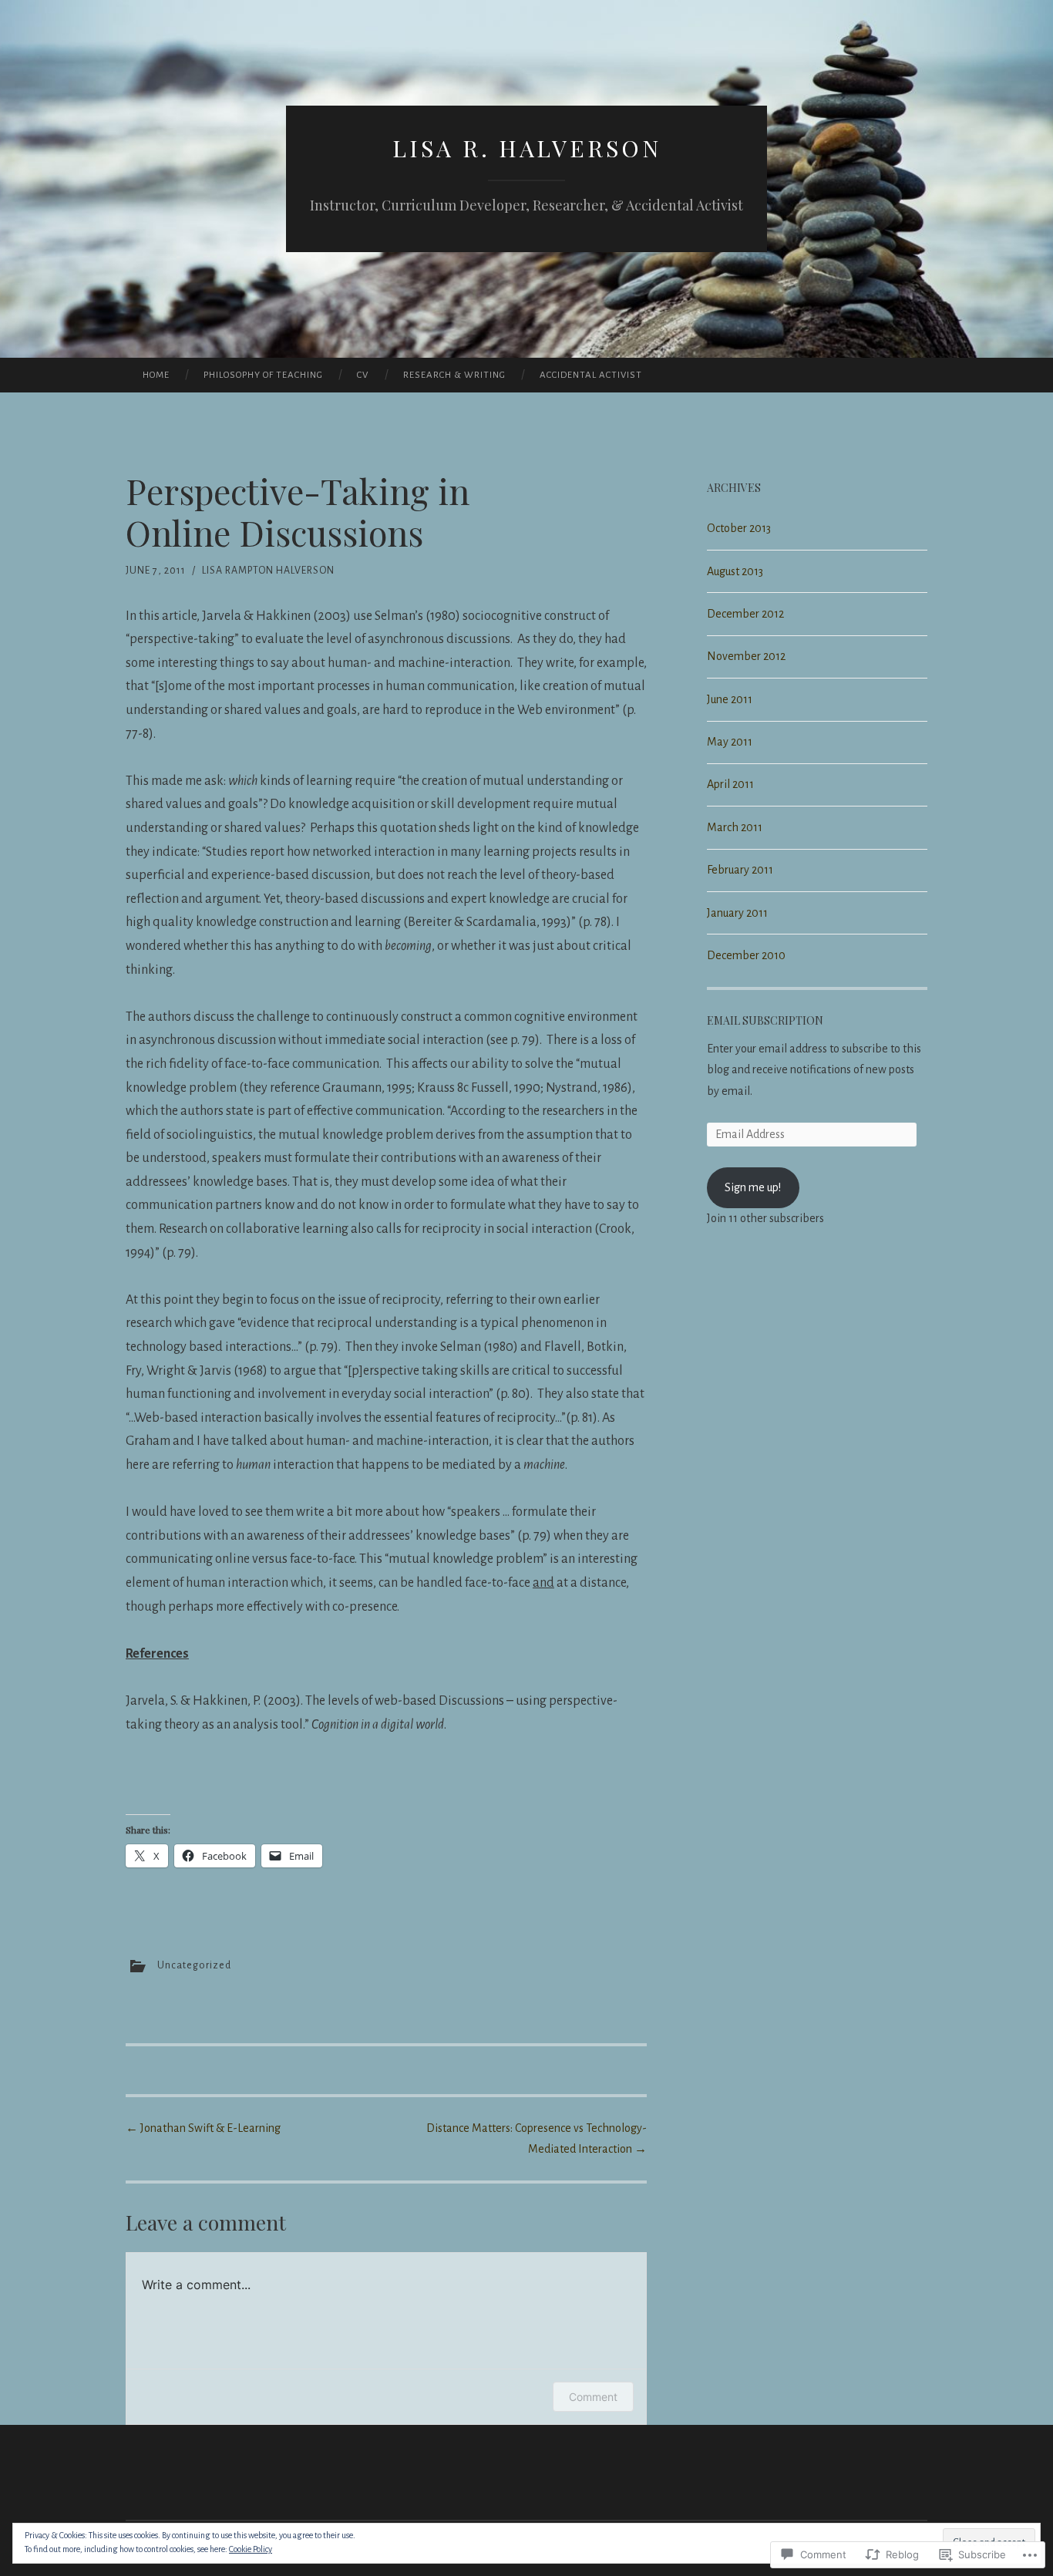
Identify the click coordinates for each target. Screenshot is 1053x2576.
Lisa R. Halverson (527, 148)
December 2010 (746, 955)
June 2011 (730, 699)
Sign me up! (753, 1187)
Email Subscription (765, 1020)
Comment (593, 2397)
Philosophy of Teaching (263, 375)
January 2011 (737, 913)
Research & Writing (454, 375)
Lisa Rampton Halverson (268, 571)
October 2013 (739, 528)
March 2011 (735, 827)
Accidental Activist (591, 375)
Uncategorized (194, 1965)
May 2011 (730, 742)
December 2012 (745, 614)
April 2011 (730, 784)
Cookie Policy (251, 2549)
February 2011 (740, 870)
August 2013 (735, 571)
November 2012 (746, 656)
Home (156, 375)
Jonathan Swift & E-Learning (203, 2128)
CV (363, 375)
